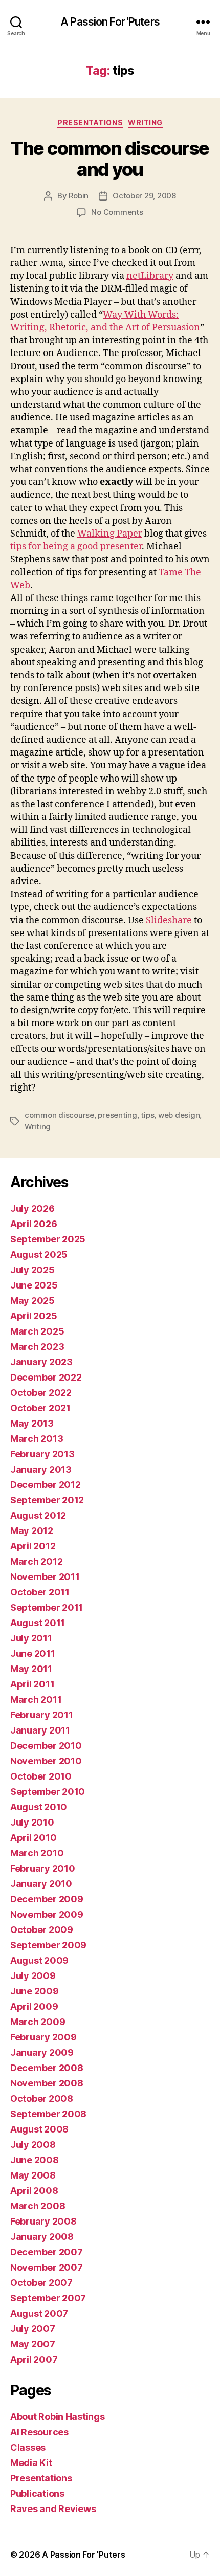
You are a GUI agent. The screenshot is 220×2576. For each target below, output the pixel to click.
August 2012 (38, 1515)
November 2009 (47, 1914)
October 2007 (41, 2283)
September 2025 (48, 1239)
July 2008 (33, 2145)
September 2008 (48, 2114)
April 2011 (32, 1684)
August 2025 (39, 1254)
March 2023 (37, 1347)
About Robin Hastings (58, 2417)
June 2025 (34, 1285)
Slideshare (169, 920)
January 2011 (40, 1730)
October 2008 (42, 2098)
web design (179, 1115)
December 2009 (47, 1899)
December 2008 (47, 2068)
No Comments (117, 212)
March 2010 (37, 1853)
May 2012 (32, 1531)
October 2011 (40, 1592)
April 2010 (33, 1838)
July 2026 (32, 1208)
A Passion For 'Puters (110, 22)
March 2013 (37, 1439)
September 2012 (47, 1500)
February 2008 (43, 2221)
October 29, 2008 (144, 196)
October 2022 (41, 1393)
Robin (79, 196)
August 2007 (39, 2313)
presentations (90, 123)
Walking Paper (110, 534)
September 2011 (47, 1607)
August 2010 (39, 1807)
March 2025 (37, 1331)
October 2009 (42, 1930)
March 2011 (36, 1700)
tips (147, 1115)
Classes (28, 2447)
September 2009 (48, 1945)
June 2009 (35, 1991)
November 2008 (47, 2083)
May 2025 (32, 1301)
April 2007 (34, 2359)
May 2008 (33, 2175)
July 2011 (31, 1638)
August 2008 (39, 2129)
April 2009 (34, 2006)
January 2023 (41, 1362)
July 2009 (33, 1976)
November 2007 (47, 2267)
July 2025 (32, 1270)
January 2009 (42, 2052)
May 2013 (32, 1423)
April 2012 (33, 1546)
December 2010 (46, 1746)
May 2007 (33, 2344)
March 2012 (36, 1561)
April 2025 (34, 1316)
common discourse (59, 1115)
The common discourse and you (110, 159)
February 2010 (43, 1868)
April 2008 (34, 2191)
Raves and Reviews (53, 2509)
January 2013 (41, 1469)
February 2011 (42, 1715)
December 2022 (46, 1377)
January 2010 (41, 1884)
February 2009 (43, 2037)
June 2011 (33, 1653)
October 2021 (40, 1408)
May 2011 (31, 1669)
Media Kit (31, 2463)
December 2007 (47, 2252)
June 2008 (35, 2160)
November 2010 (46, 1761)
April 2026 (34, 1224)
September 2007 (48, 2298)
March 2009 (38, 2022)
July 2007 (33, 2329)
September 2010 (48, 1792)
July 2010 (32, 1822)
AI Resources (39, 2432)
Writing (145, 123)
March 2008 (38, 2206)
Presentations (41, 2478)
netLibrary (150, 276)
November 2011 (45, 1577)
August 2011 (38, 1623)
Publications (37, 2493)
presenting (117, 1115)
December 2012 (46, 1485)
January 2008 (42, 2237)
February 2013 (42, 1454)
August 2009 (39, 1960)
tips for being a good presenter (76, 547)
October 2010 (41, 1776)
